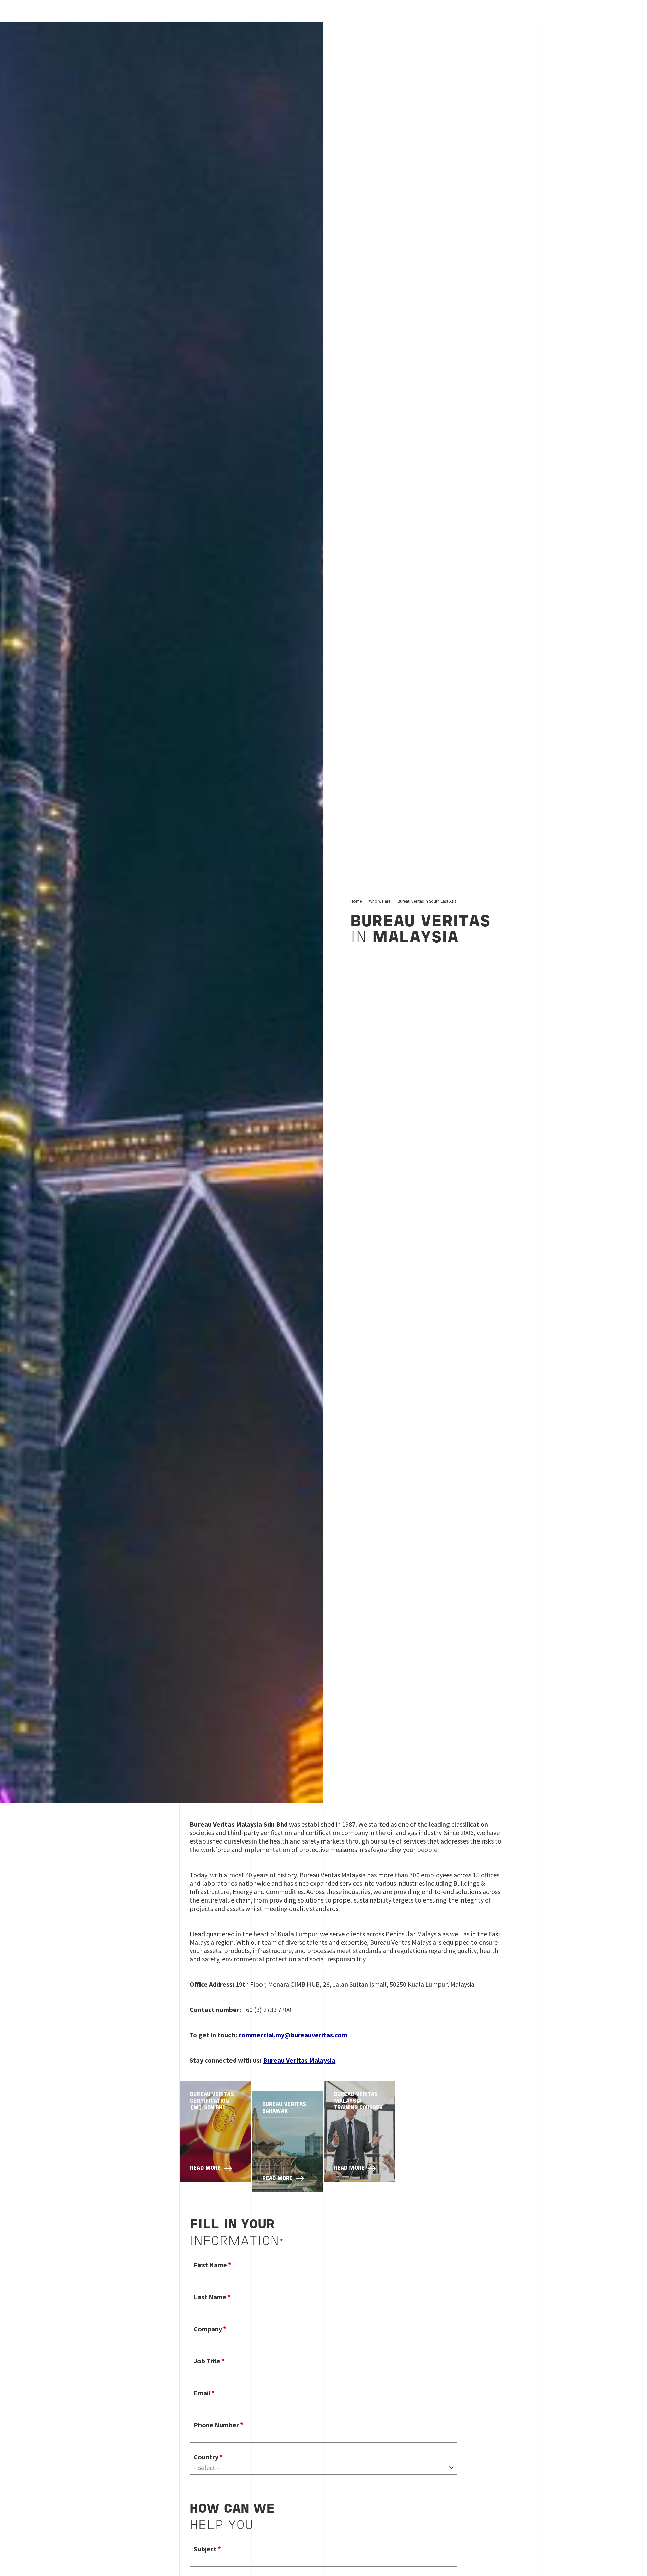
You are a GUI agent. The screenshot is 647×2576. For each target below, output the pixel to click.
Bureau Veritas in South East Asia (427, 901)
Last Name (210, 2297)
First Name (210, 2265)
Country (206, 2457)
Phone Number (216, 2425)
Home (356, 901)
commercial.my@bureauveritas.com (293, 2035)
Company (208, 2329)
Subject (205, 2549)
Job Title (207, 2361)
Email (202, 2393)
